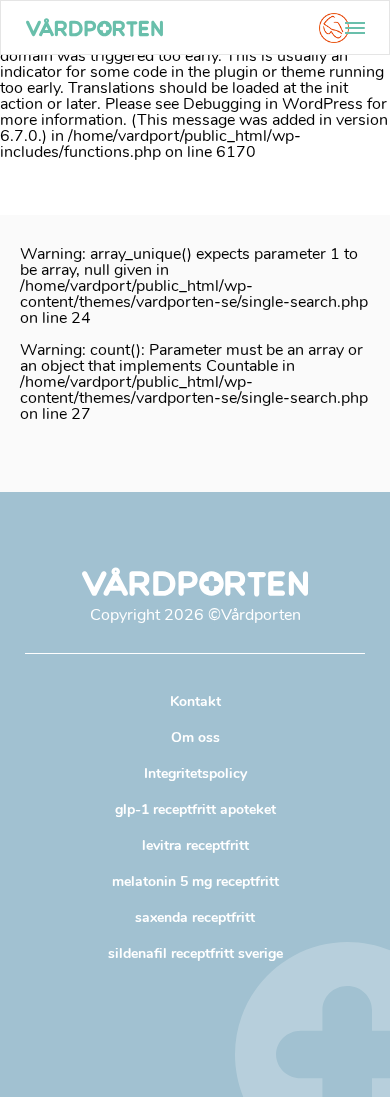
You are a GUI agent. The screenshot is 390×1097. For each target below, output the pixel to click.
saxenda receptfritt (195, 917)
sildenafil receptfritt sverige (195, 953)
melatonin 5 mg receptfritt (195, 881)
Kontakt (195, 701)
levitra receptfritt (195, 845)
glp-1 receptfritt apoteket (195, 809)
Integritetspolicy (195, 773)
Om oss (195, 737)
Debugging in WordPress (273, 104)
